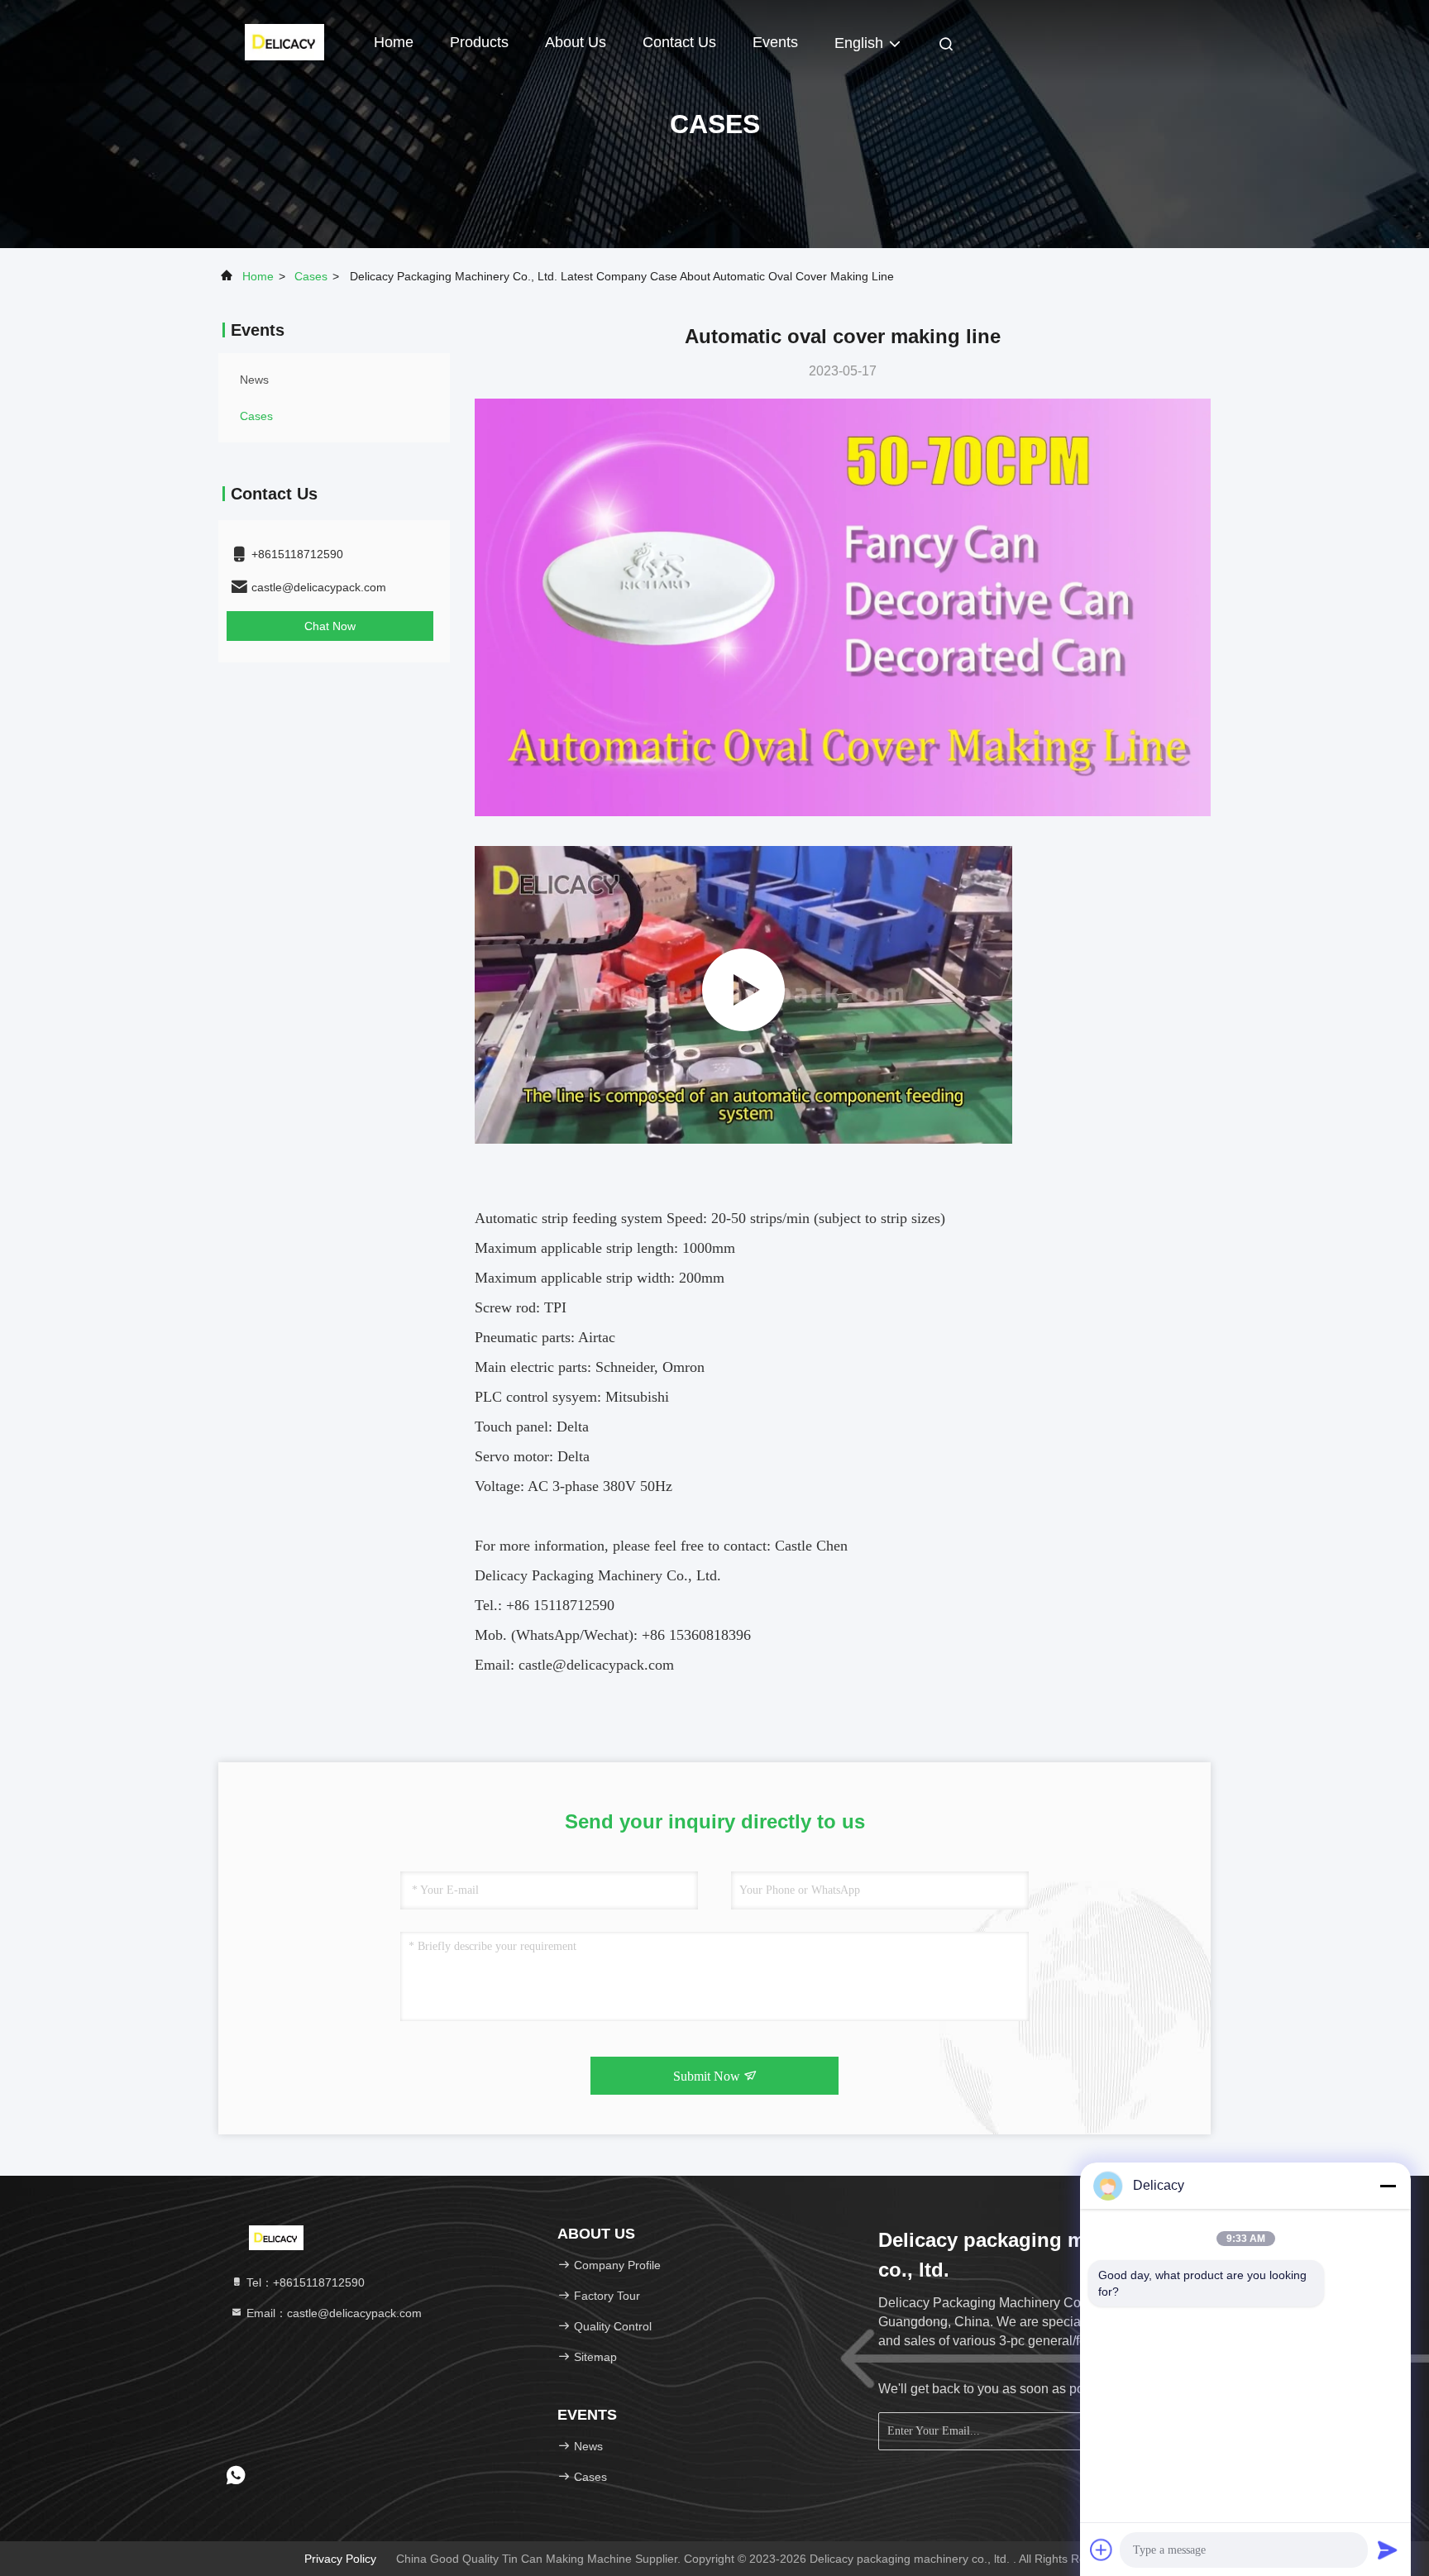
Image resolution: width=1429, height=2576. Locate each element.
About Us (576, 42)
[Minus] (1388, 2186)
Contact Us (679, 42)
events (775, 42)
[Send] (1388, 2550)
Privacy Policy (340, 2559)
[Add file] (1102, 2550)
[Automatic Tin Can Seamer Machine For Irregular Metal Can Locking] (743, 995)
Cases (311, 276)
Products (479, 42)
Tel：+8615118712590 (304, 2282)
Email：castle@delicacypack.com (332, 2313)
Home (394, 42)
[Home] (284, 41)
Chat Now (330, 626)
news (254, 380)
